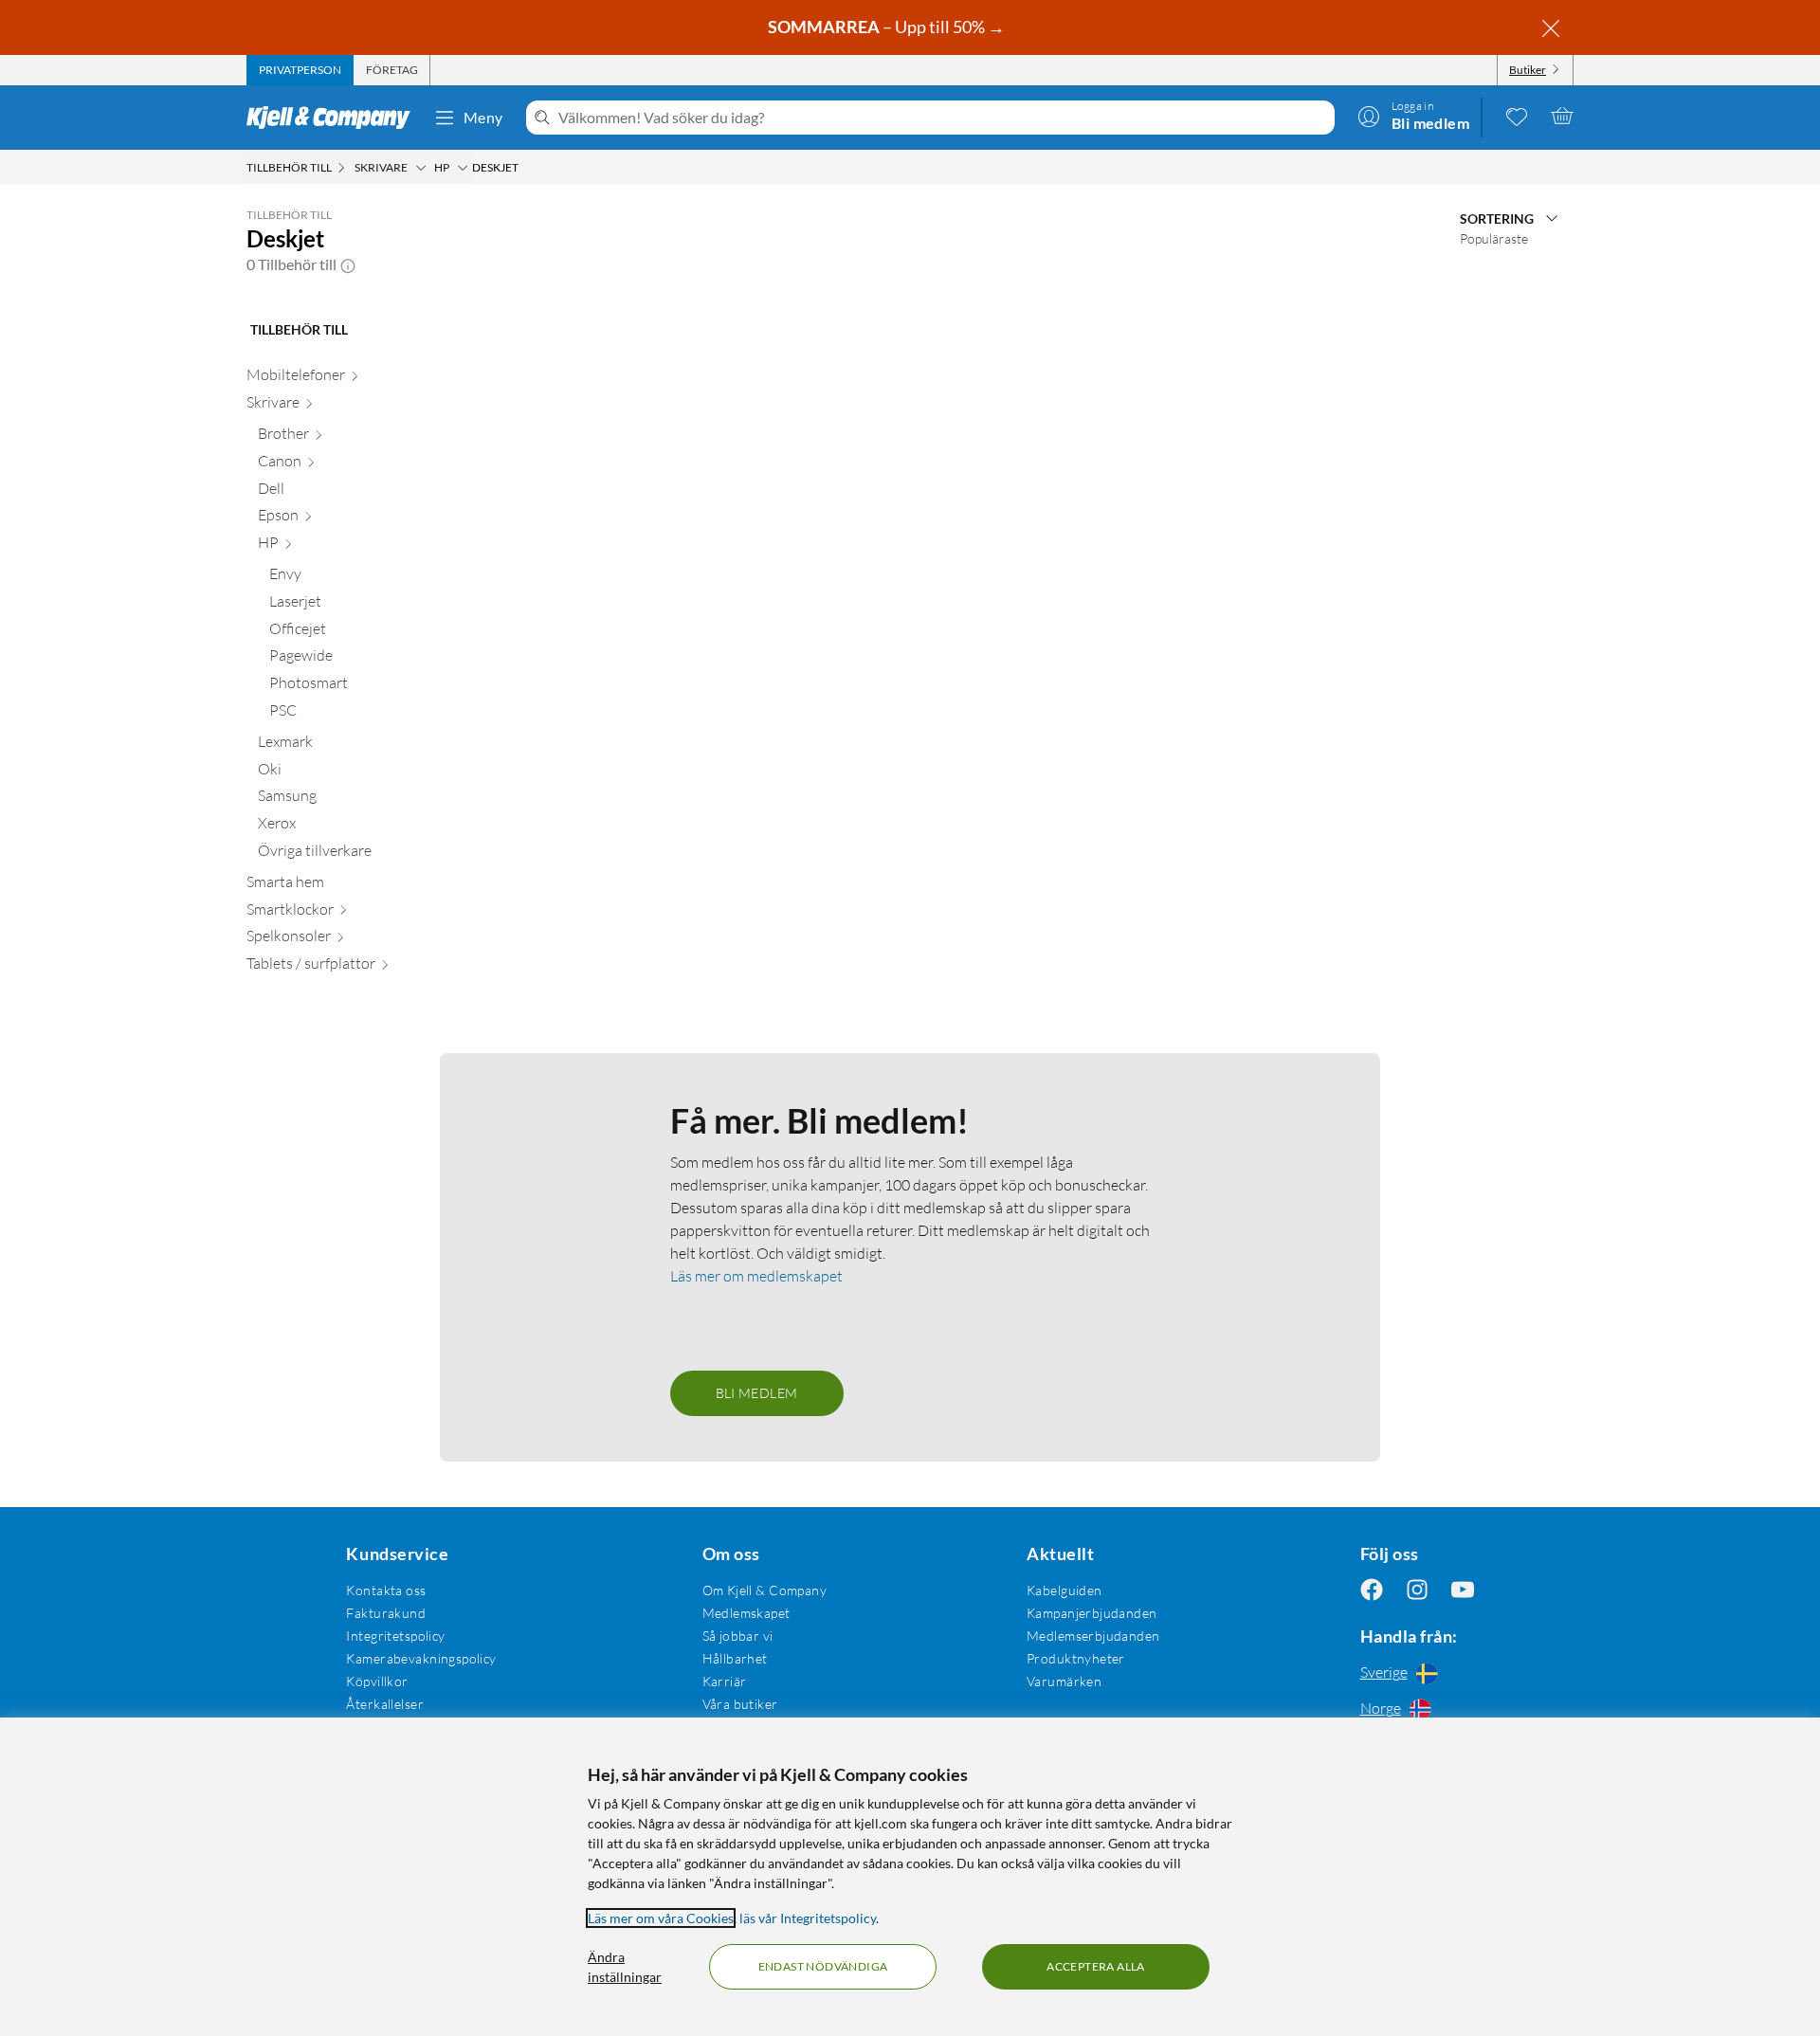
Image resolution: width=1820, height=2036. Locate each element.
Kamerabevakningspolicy (421, 1658)
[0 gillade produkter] (1517, 116)
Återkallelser (384, 1704)
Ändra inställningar (625, 1967)
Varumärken (1064, 1681)
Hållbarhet (735, 1658)
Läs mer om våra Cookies (661, 1918)
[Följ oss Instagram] (1417, 1590)
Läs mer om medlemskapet (756, 1276)
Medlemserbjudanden (1093, 1636)
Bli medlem (757, 1393)
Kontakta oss (386, 1590)
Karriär (725, 1681)
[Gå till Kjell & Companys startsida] (334, 118)
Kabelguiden (1065, 1590)
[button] (348, 264)
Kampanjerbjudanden (1092, 1613)
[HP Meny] (463, 168)
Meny (483, 117)
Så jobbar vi (738, 1636)
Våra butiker (740, 1704)
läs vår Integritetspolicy (808, 1918)
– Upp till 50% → (888, 27)
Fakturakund (386, 1613)
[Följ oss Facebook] (1372, 1590)
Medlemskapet (746, 1613)
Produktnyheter (1076, 1658)
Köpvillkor (377, 1681)
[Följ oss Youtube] (1463, 1590)
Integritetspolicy (395, 1636)
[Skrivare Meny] (421, 168)
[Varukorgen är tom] (1562, 116)
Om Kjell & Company (765, 1590)
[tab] (300, 70)
